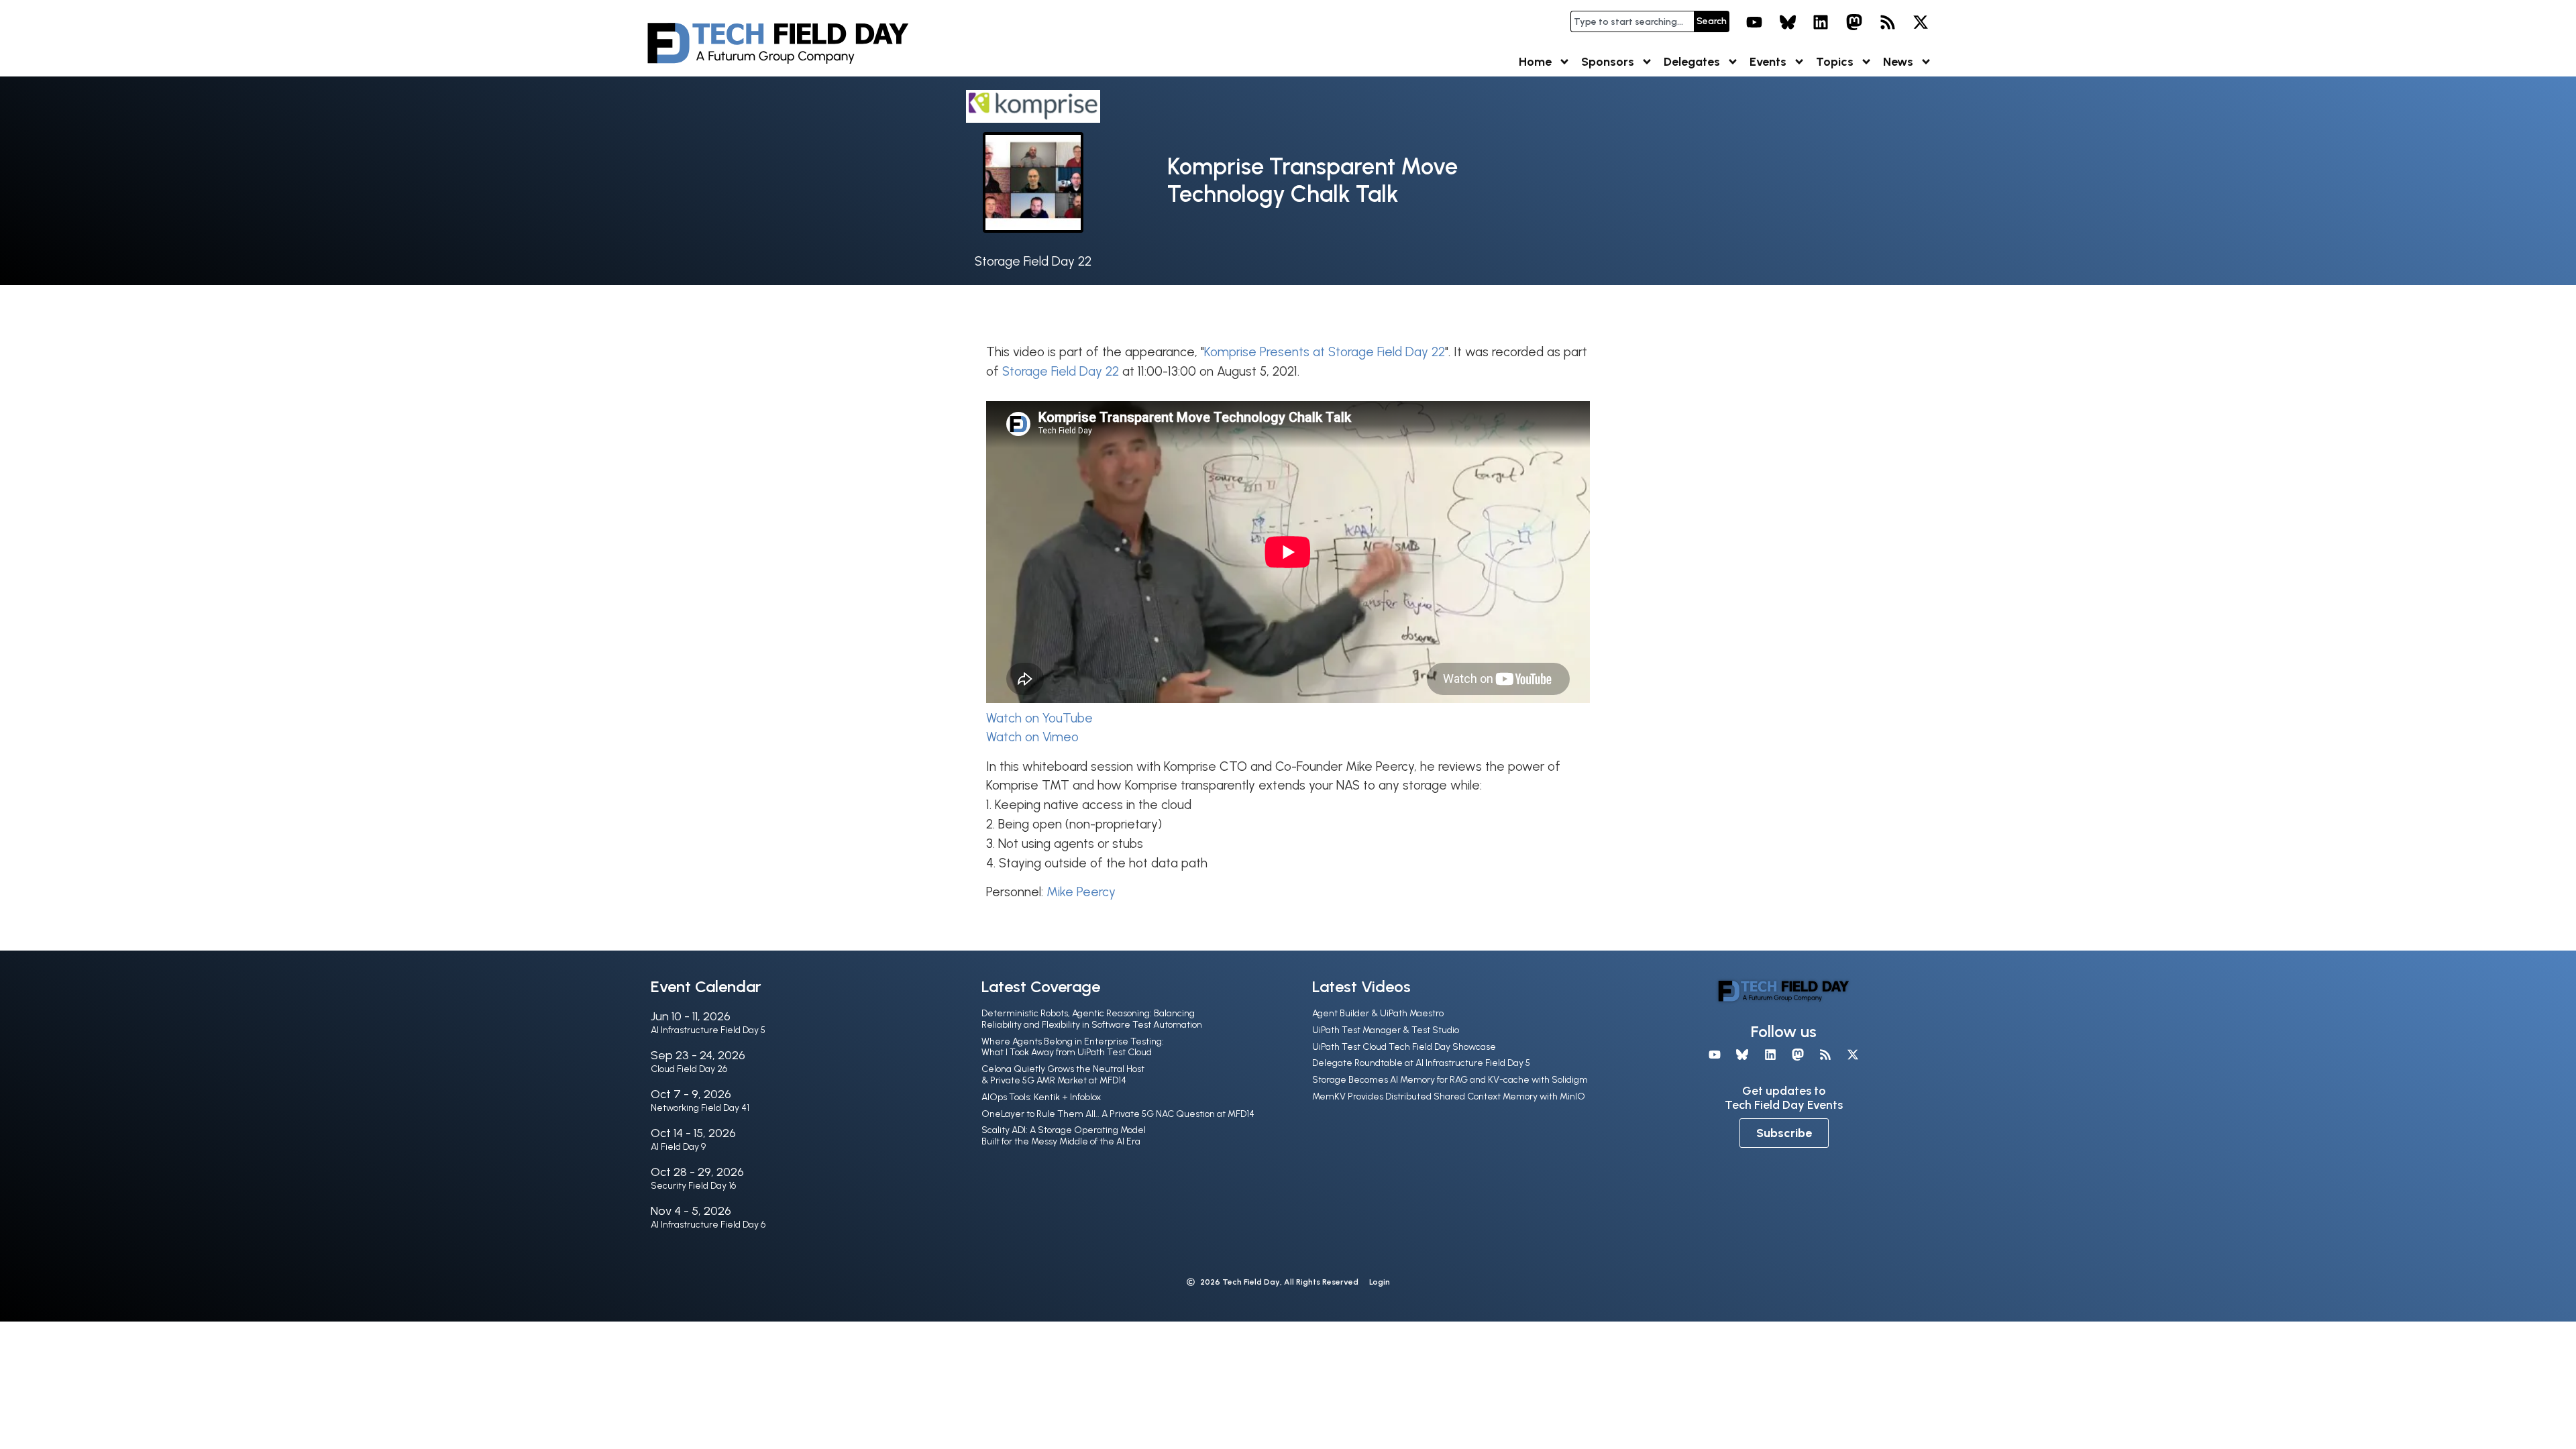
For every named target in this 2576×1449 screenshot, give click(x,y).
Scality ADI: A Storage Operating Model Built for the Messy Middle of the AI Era (1064, 1136)
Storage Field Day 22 (1033, 261)
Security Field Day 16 (693, 1186)
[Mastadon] (1854, 22)
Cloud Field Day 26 (689, 1069)
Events (1768, 62)
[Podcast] (1888, 22)
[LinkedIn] (1821, 22)
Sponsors (1608, 62)
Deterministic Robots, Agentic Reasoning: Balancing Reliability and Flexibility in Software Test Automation (1092, 1019)
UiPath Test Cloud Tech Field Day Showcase (1404, 1047)
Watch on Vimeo (1032, 737)
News (1898, 62)
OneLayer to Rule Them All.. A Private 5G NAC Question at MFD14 (1118, 1114)
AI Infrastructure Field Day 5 (708, 1030)
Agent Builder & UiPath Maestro (1378, 1013)
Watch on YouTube (1039, 718)
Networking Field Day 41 (700, 1108)
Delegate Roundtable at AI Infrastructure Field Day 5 (1421, 1063)
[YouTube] (1754, 22)
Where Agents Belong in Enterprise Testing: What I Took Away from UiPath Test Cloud (1073, 1047)
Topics (1835, 62)
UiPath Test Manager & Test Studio (1386, 1030)
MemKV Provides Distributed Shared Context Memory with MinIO (1449, 1096)
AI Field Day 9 (678, 1147)
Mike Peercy (1081, 892)
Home (1535, 62)
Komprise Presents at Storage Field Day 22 (1325, 352)
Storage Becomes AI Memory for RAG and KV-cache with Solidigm (1450, 1080)
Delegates (1692, 62)
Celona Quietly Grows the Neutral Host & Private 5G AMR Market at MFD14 (1063, 1075)
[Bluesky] (1788, 22)
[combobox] (1632, 21)
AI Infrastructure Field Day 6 (708, 1225)
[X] (1921, 22)
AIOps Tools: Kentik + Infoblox (1041, 1097)
